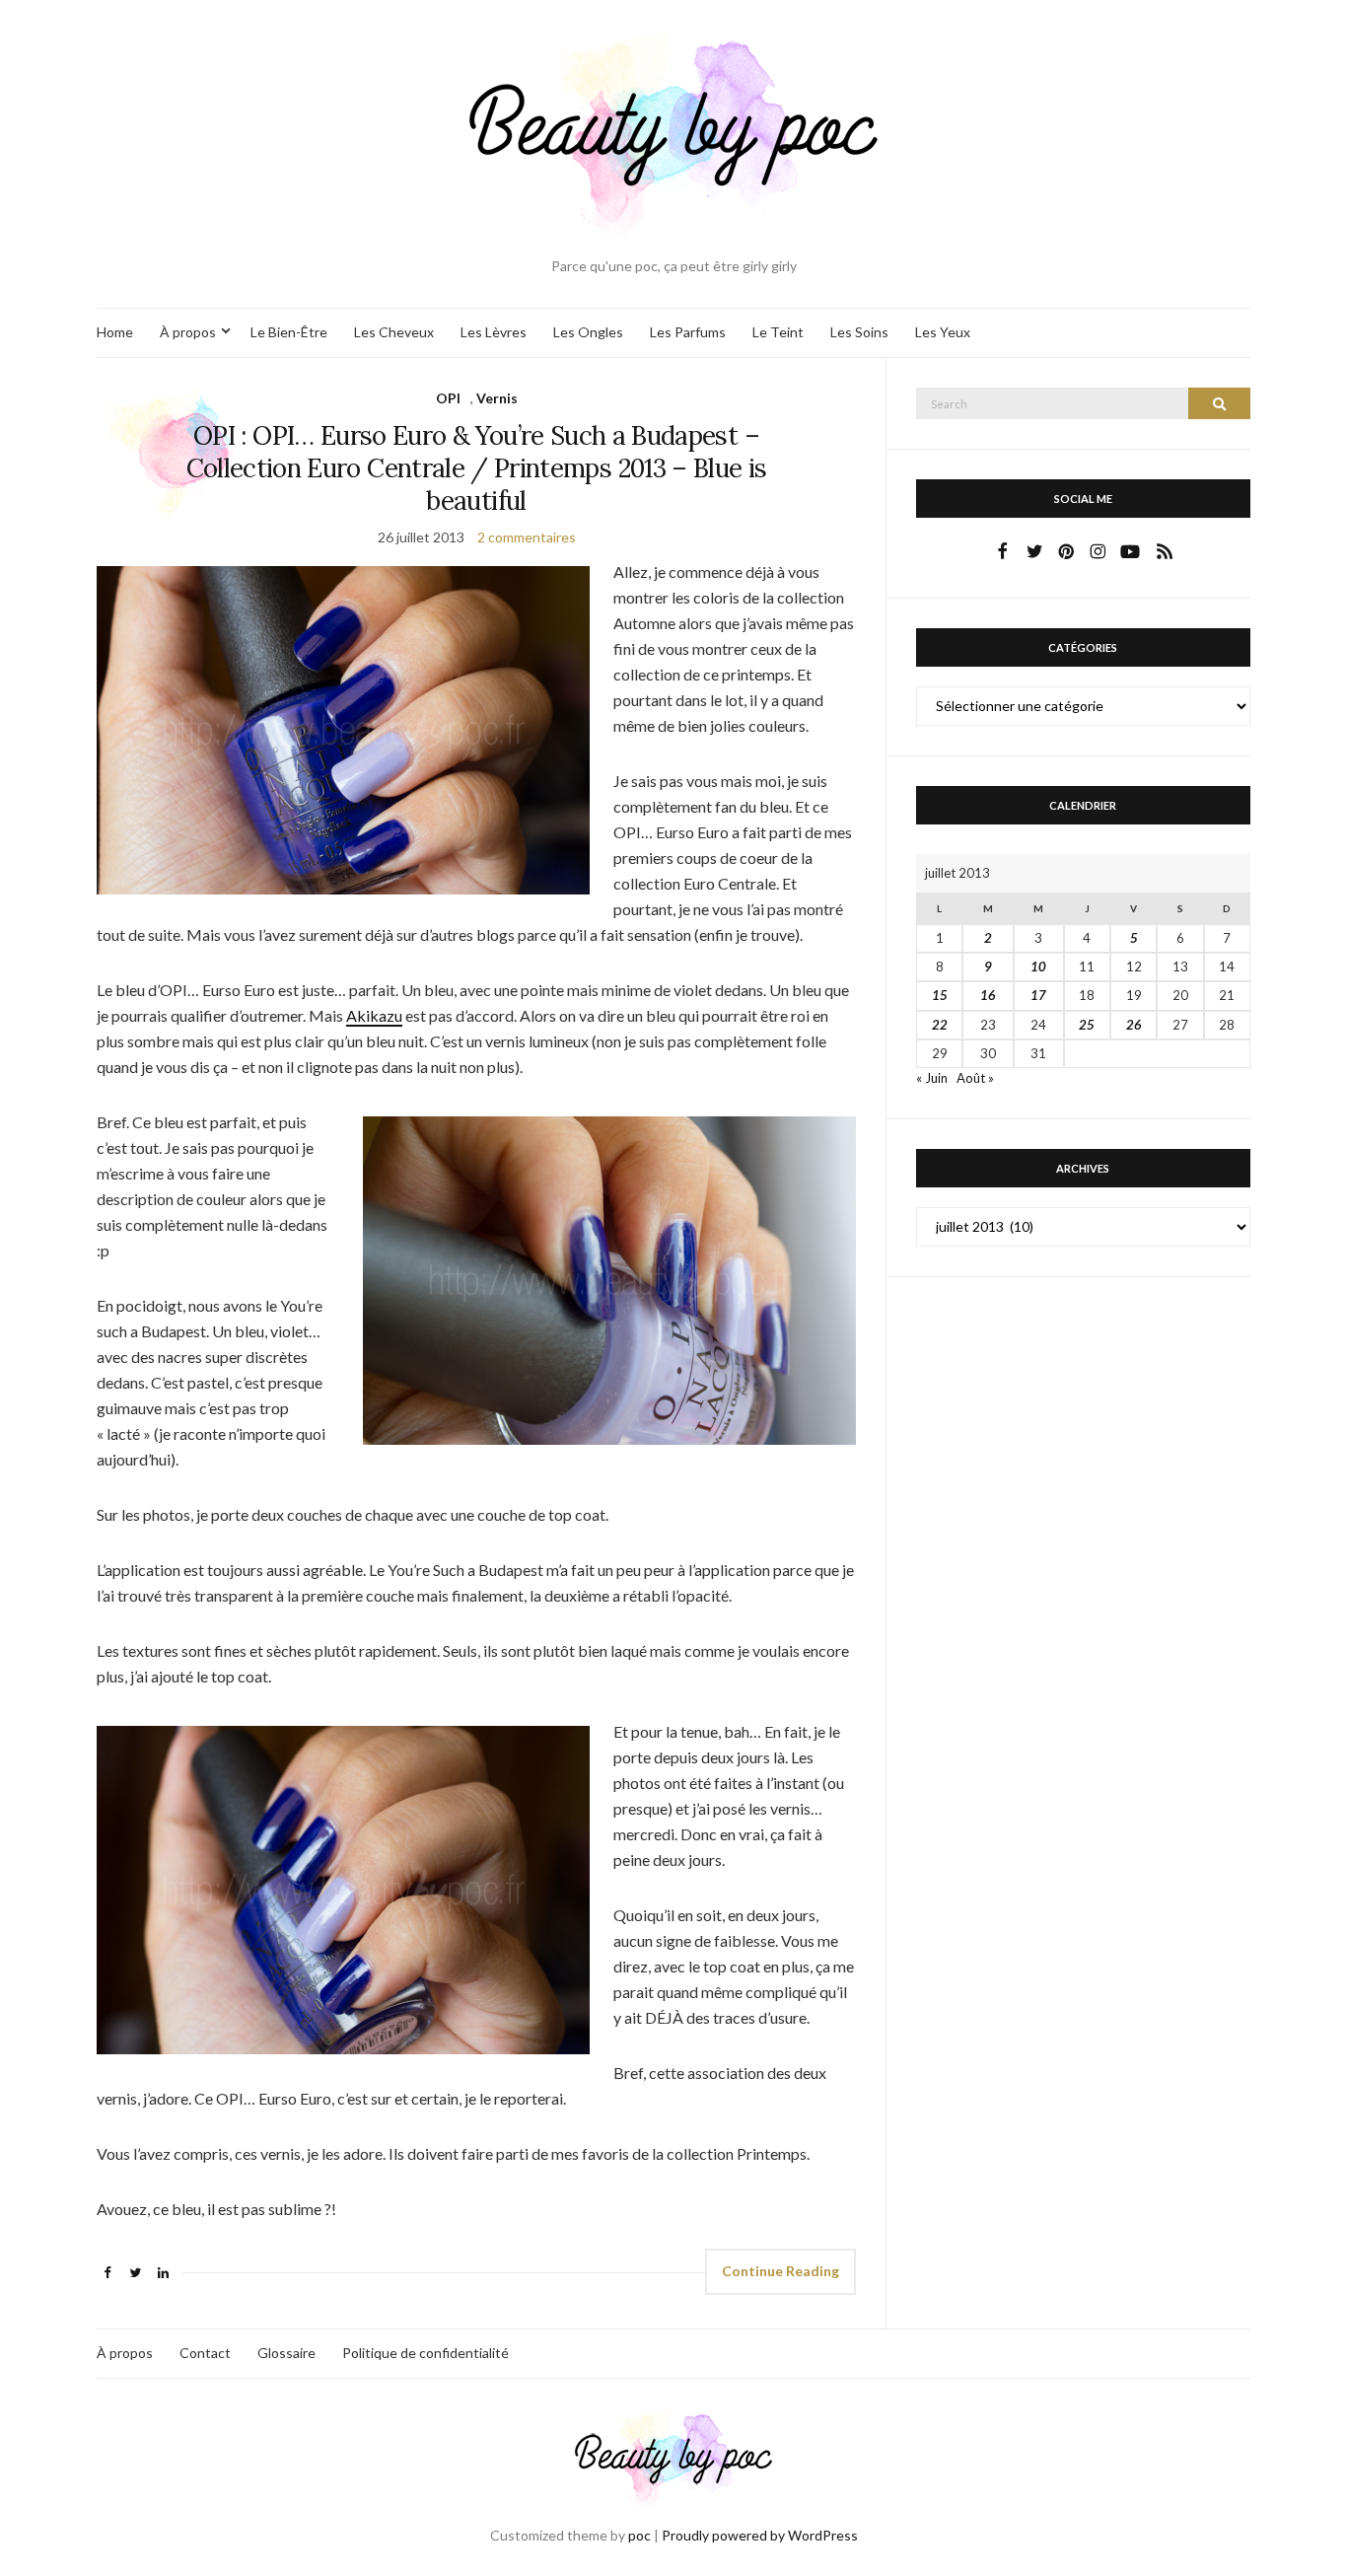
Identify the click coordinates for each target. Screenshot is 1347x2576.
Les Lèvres (494, 332)
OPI (448, 398)
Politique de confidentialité (425, 2353)
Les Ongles (588, 332)
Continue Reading (780, 2271)
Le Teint (778, 332)
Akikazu (374, 1015)
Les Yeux (943, 332)
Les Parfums (688, 332)
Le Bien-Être (289, 332)
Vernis (497, 398)
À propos (188, 332)
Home (115, 332)
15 (940, 995)
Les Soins (859, 332)
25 (1087, 1025)
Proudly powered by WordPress (760, 2535)
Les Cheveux (394, 332)
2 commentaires (527, 537)
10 (1038, 966)
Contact (205, 2353)
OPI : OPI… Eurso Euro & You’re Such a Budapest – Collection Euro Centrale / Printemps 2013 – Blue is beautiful (477, 468)
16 (988, 995)
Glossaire (286, 2353)
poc (639, 2535)
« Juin (932, 1078)
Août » (975, 1078)
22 (940, 1025)
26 (1134, 1025)
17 (1038, 995)
